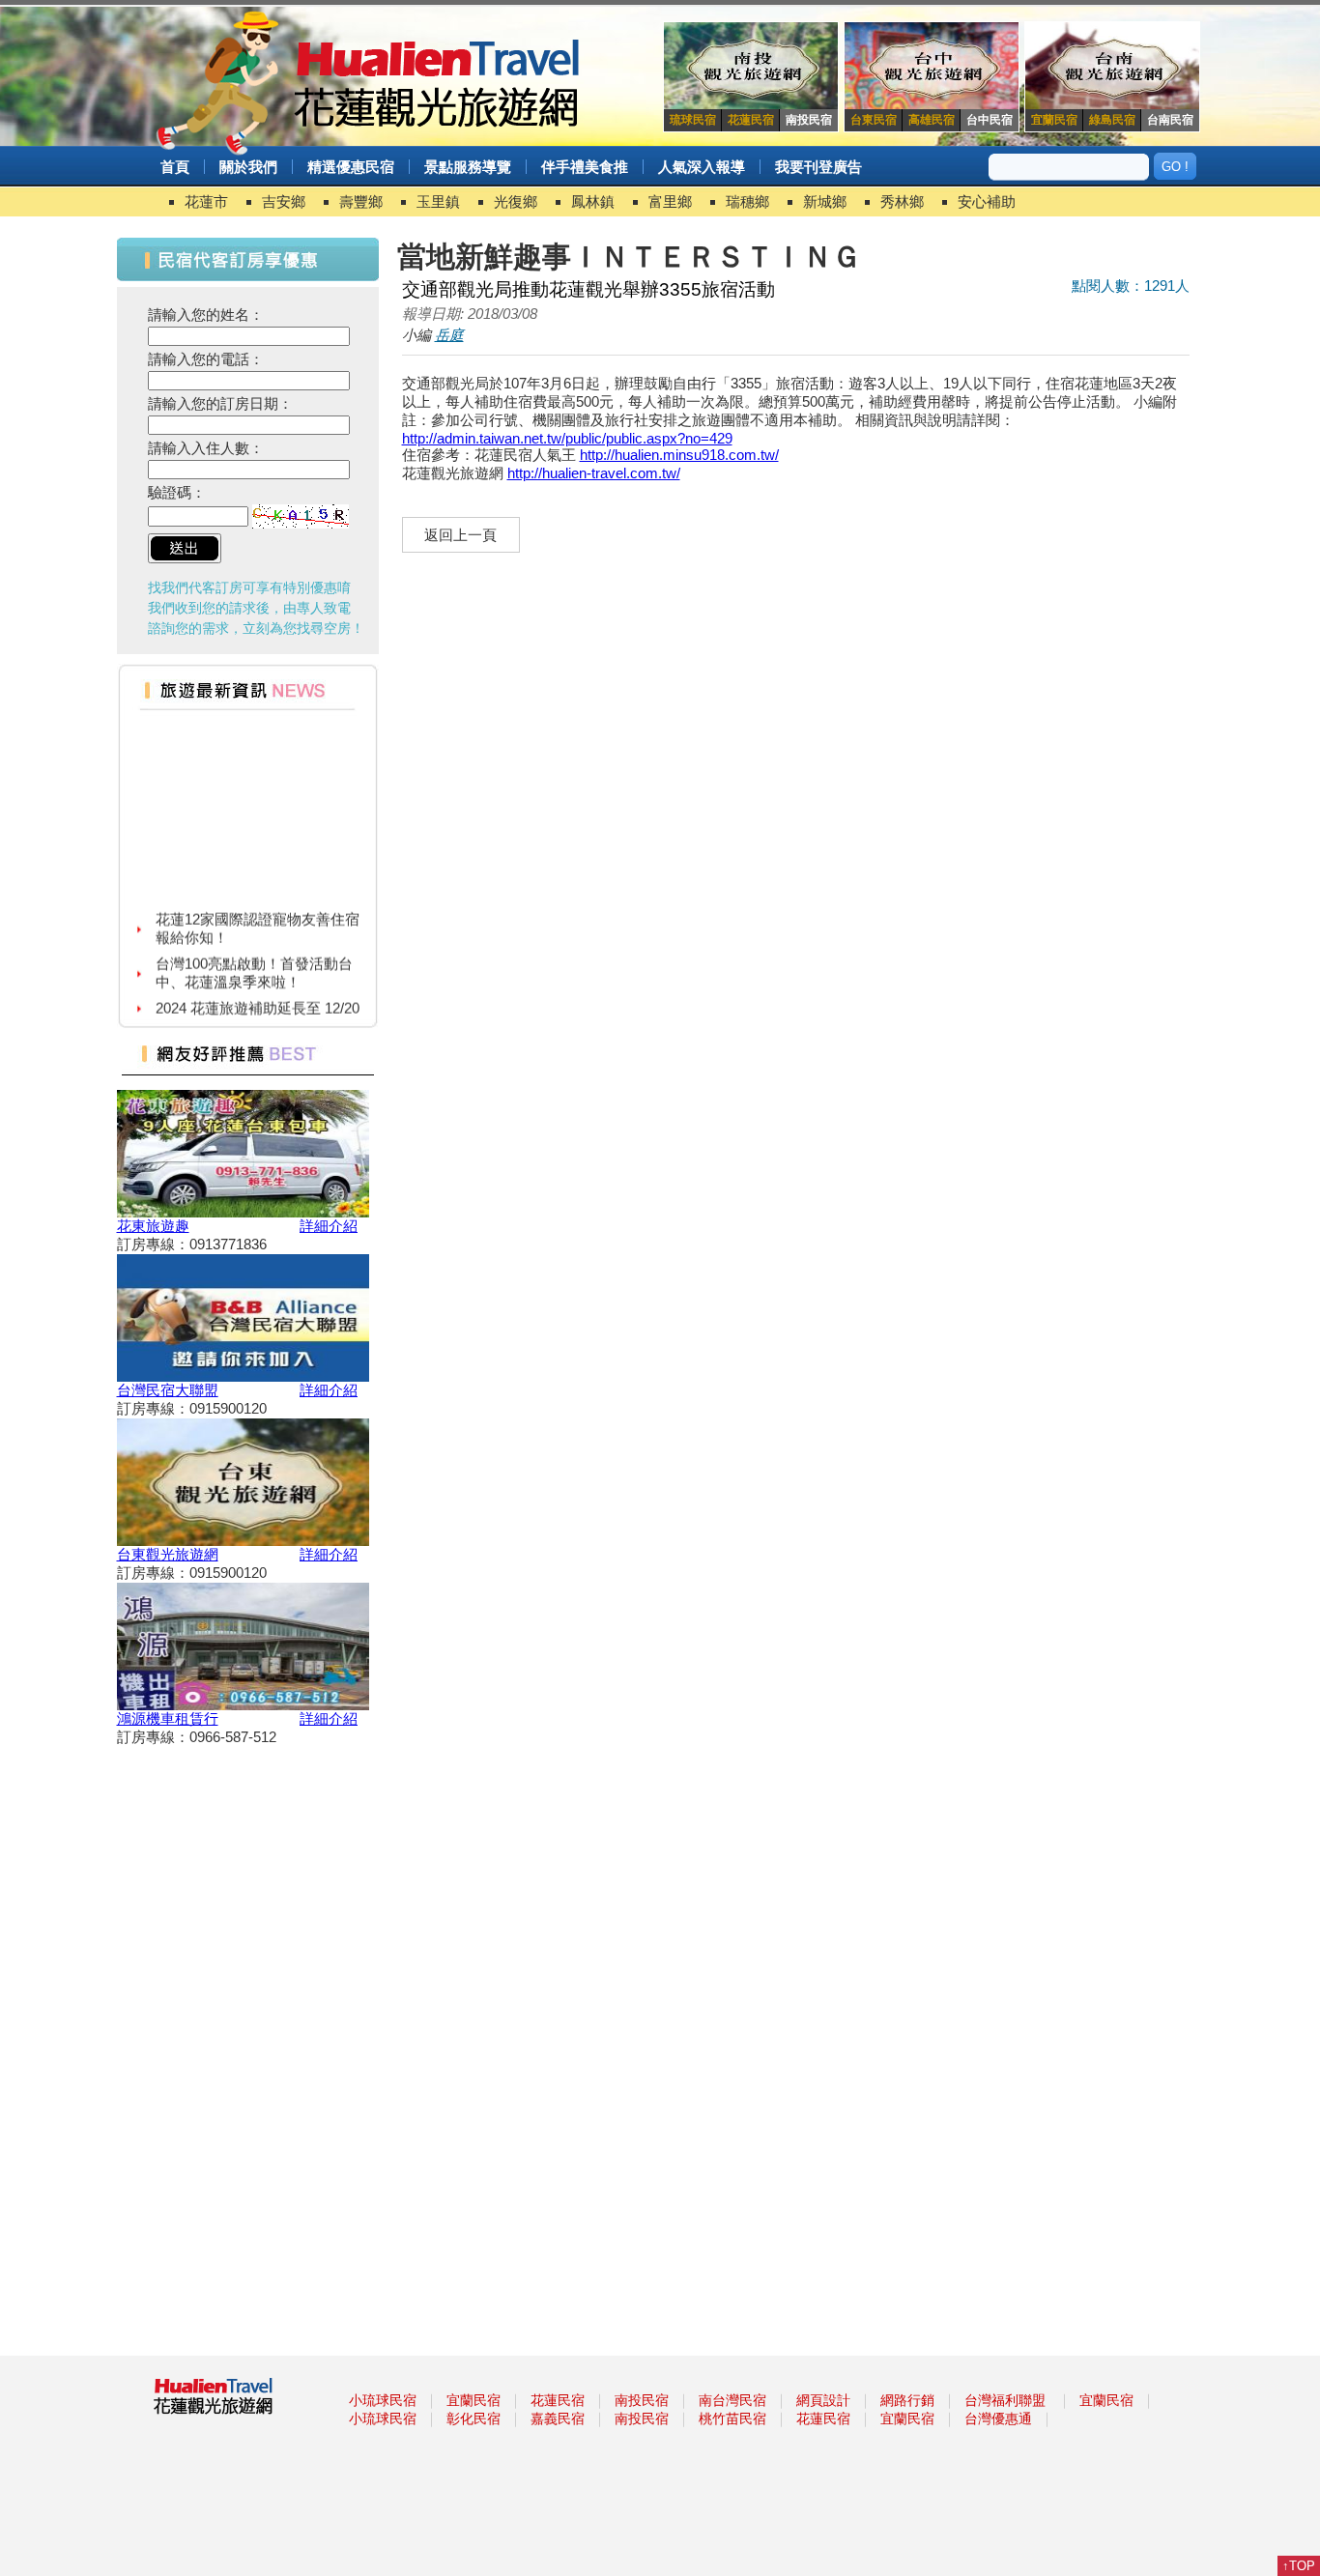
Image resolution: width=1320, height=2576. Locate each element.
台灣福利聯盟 (1005, 2400)
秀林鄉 (902, 201)
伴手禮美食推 (585, 167)
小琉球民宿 (383, 2400)
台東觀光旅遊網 (168, 1554)
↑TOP (1299, 2566)
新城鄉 (825, 201)
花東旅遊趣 (153, 1226)
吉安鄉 (284, 201)
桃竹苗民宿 (732, 2419)
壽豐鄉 (361, 201)
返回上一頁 (460, 535)
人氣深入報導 (702, 167)
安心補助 (987, 201)
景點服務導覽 (468, 167)
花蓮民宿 (558, 2400)
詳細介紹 (329, 1226)
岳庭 (449, 335)
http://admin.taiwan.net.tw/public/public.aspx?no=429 (567, 438)
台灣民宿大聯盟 (168, 1390)
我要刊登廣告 (818, 167)
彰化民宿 (473, 2419)
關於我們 (248, 167)
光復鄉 (516, 201)
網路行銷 (907, 2400)
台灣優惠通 (998, 2419)
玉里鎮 (438, 201)
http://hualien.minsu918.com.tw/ (679, 455)
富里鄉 (670, 201)
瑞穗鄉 (747, 201)
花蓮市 (206, 201)
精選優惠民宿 (351, 167)
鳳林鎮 (593, 201)
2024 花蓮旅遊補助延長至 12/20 (258, 993)
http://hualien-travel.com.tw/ (594, 473)
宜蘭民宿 (473, 2400)
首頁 (175, 167)
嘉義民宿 (558, 2419)
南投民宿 (642, 2400)
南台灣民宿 (732, 2400)
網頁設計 (823, 2400)
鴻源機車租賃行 (168, 1718)
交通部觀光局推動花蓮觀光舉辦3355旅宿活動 (588, 289)
